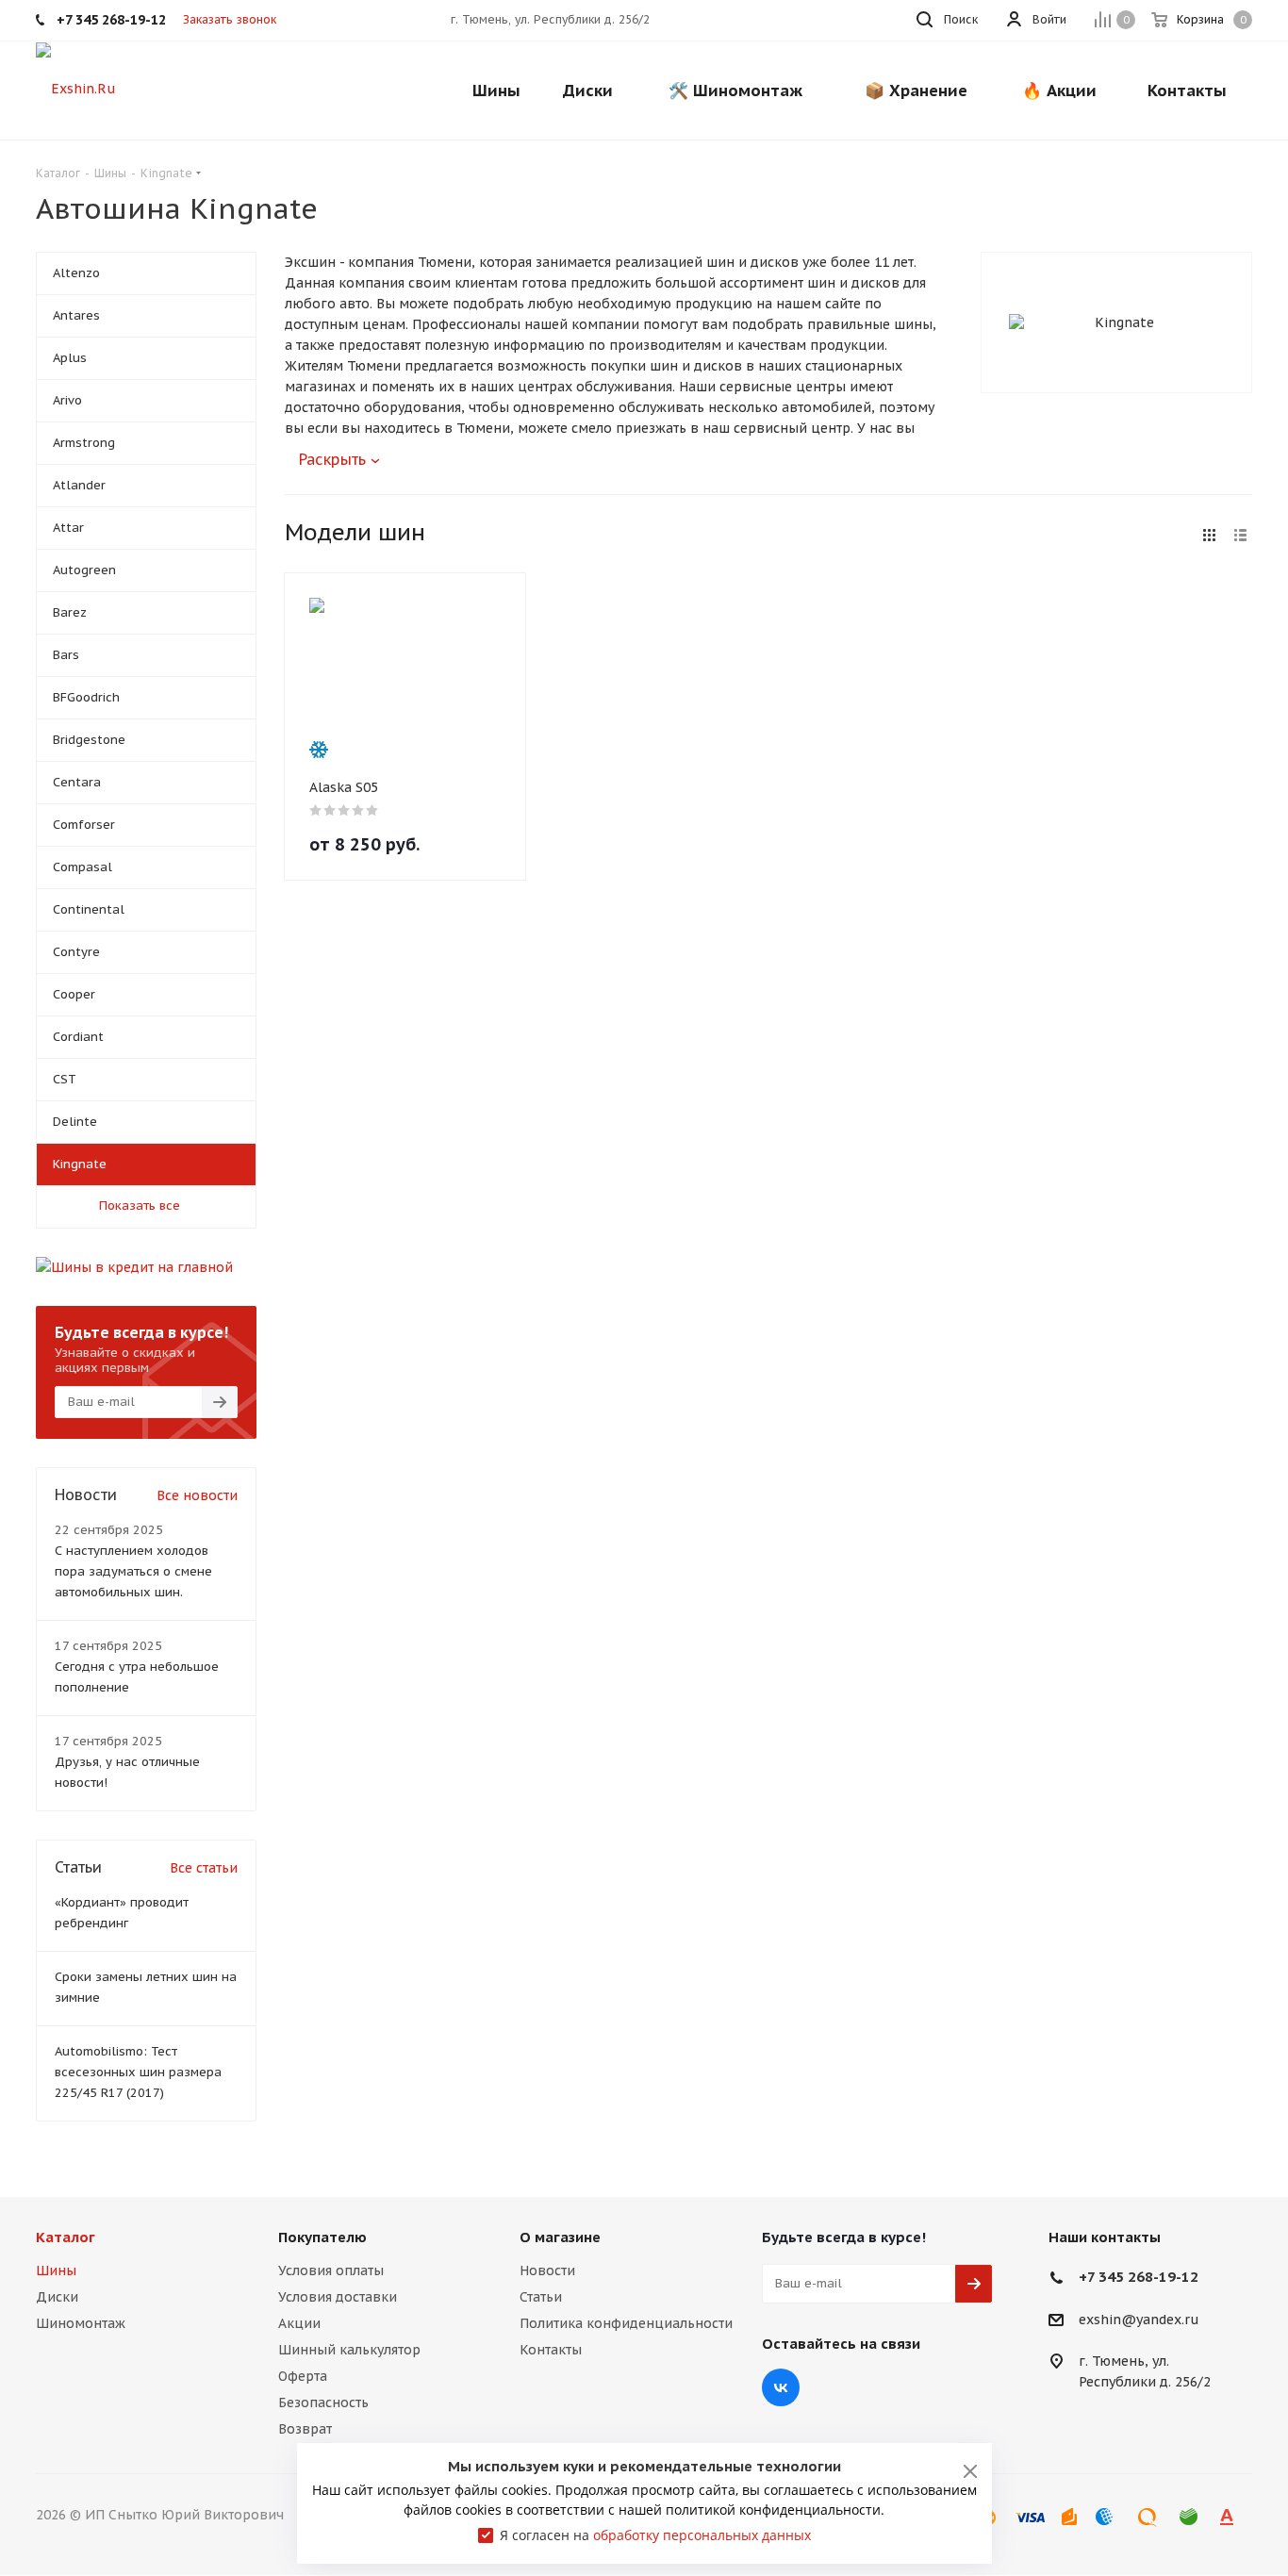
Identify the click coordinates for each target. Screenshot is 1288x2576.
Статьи (541, 2297)
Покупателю (322, 2237)
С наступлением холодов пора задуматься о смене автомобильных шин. (133, 1571)
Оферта (303, 2376)
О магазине (560, 2237)
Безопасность (323, 2403)
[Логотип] (76, 88)
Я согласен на (655, 2535)
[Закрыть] (970, 2471)
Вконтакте (781, 2387)
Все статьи (204, 1868)
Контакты (551, 2350)
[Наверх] (1197, 2153)
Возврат (305, 2429)
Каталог (66, 2237)
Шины (56, 2271)
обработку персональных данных (702, 2535)
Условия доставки (338, 2297)
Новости (547, 2271)
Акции (299, 2323)
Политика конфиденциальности (626, 2323)
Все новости (197, 1495)
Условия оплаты (331, 2271)
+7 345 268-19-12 (1139, 2277)
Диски (57, 2297)
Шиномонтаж (81, 2323)
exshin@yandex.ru (1139, 2320)
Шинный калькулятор (349, 2350)
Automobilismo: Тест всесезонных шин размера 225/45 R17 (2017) (138, 2072)
